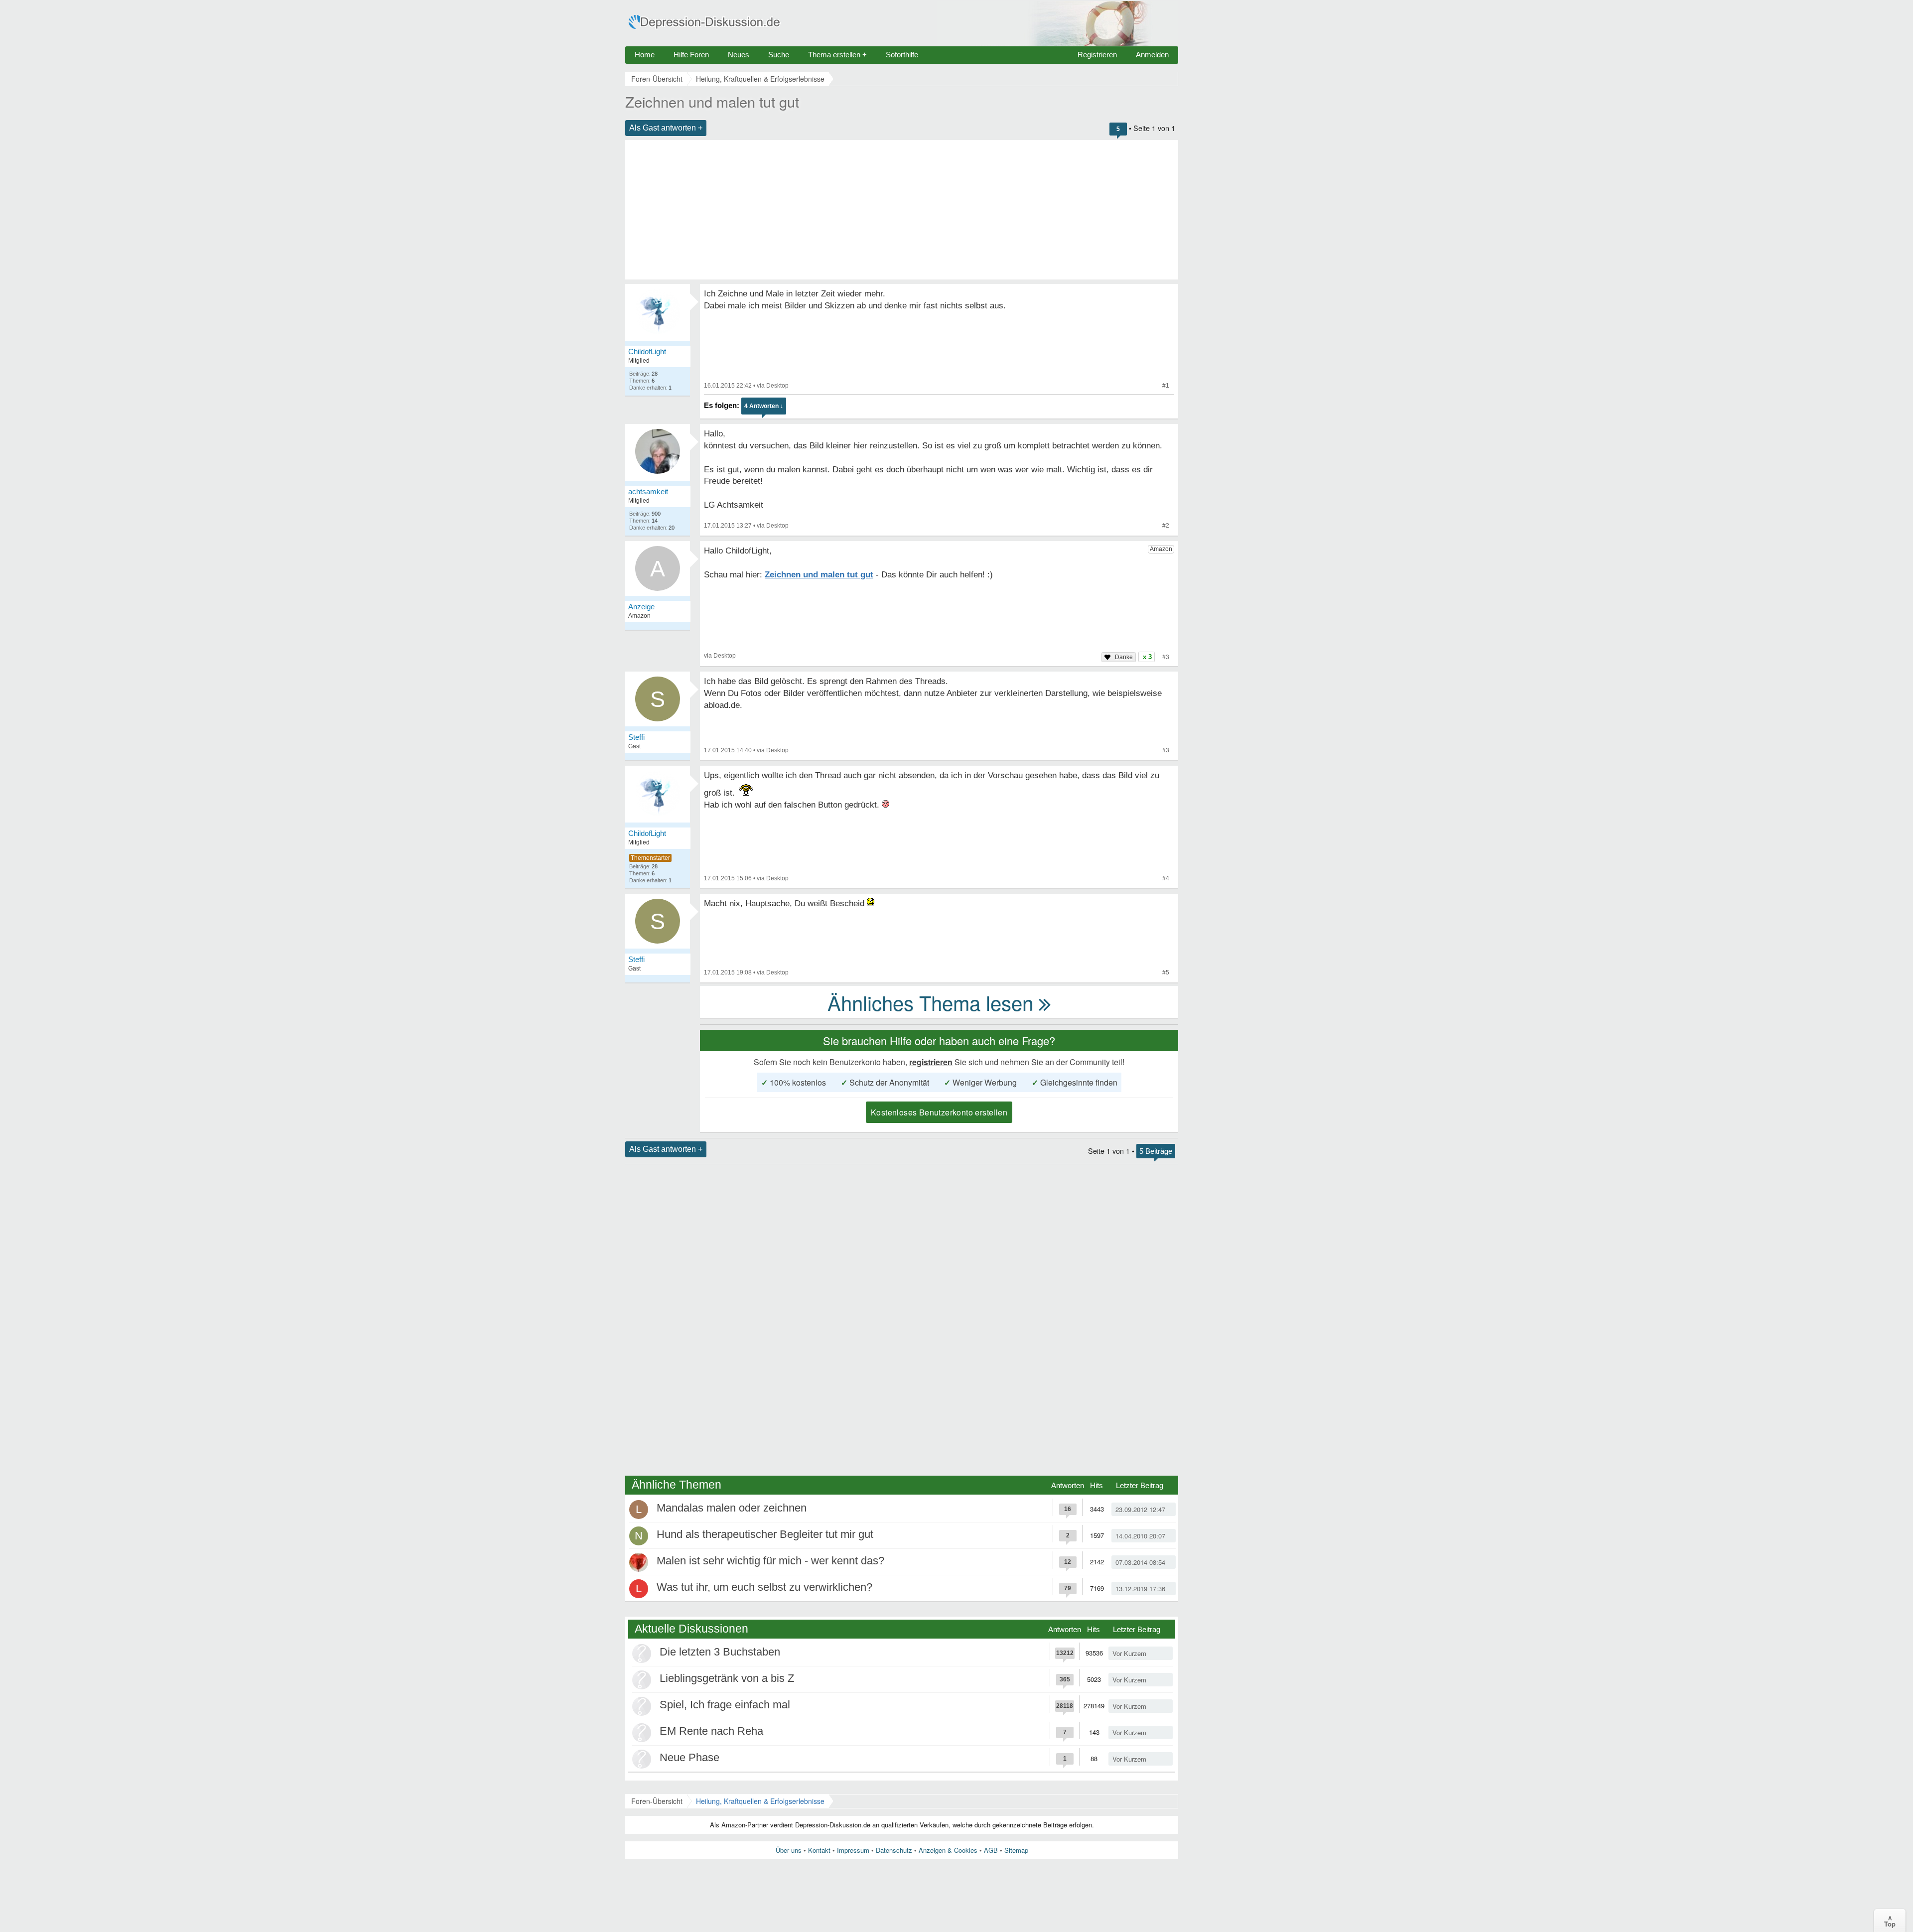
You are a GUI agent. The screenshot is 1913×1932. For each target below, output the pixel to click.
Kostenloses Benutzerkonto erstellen (939, 1112)
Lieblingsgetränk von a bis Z (727, 1678)
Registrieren (1097, 55)
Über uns (789, 1850)
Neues (739, 55)
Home (645, 55)
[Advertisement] (902, 210)
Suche (779, 55)
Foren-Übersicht (657, 1801)
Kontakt (819, 1850)
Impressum (853, 1850)
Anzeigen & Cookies (948, 1850)
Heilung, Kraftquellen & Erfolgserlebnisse (760, 1801)
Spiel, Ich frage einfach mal (725, 1705)
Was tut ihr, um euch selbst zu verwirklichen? (764, 1587)
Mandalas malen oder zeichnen (732, 1508)
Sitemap (1016, 1850)
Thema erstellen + (837, 55)
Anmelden (1152, 55)
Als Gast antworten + (666, 128)
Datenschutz (894, 1850)
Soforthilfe (902, 55)
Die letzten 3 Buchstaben (720, 1652)
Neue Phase (689, 1757)
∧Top (1890, 1921)
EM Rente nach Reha (711, 1731)
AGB (991, 1850)
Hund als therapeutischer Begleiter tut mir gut (765, 1534)
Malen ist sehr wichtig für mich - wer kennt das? (770, 1561)
